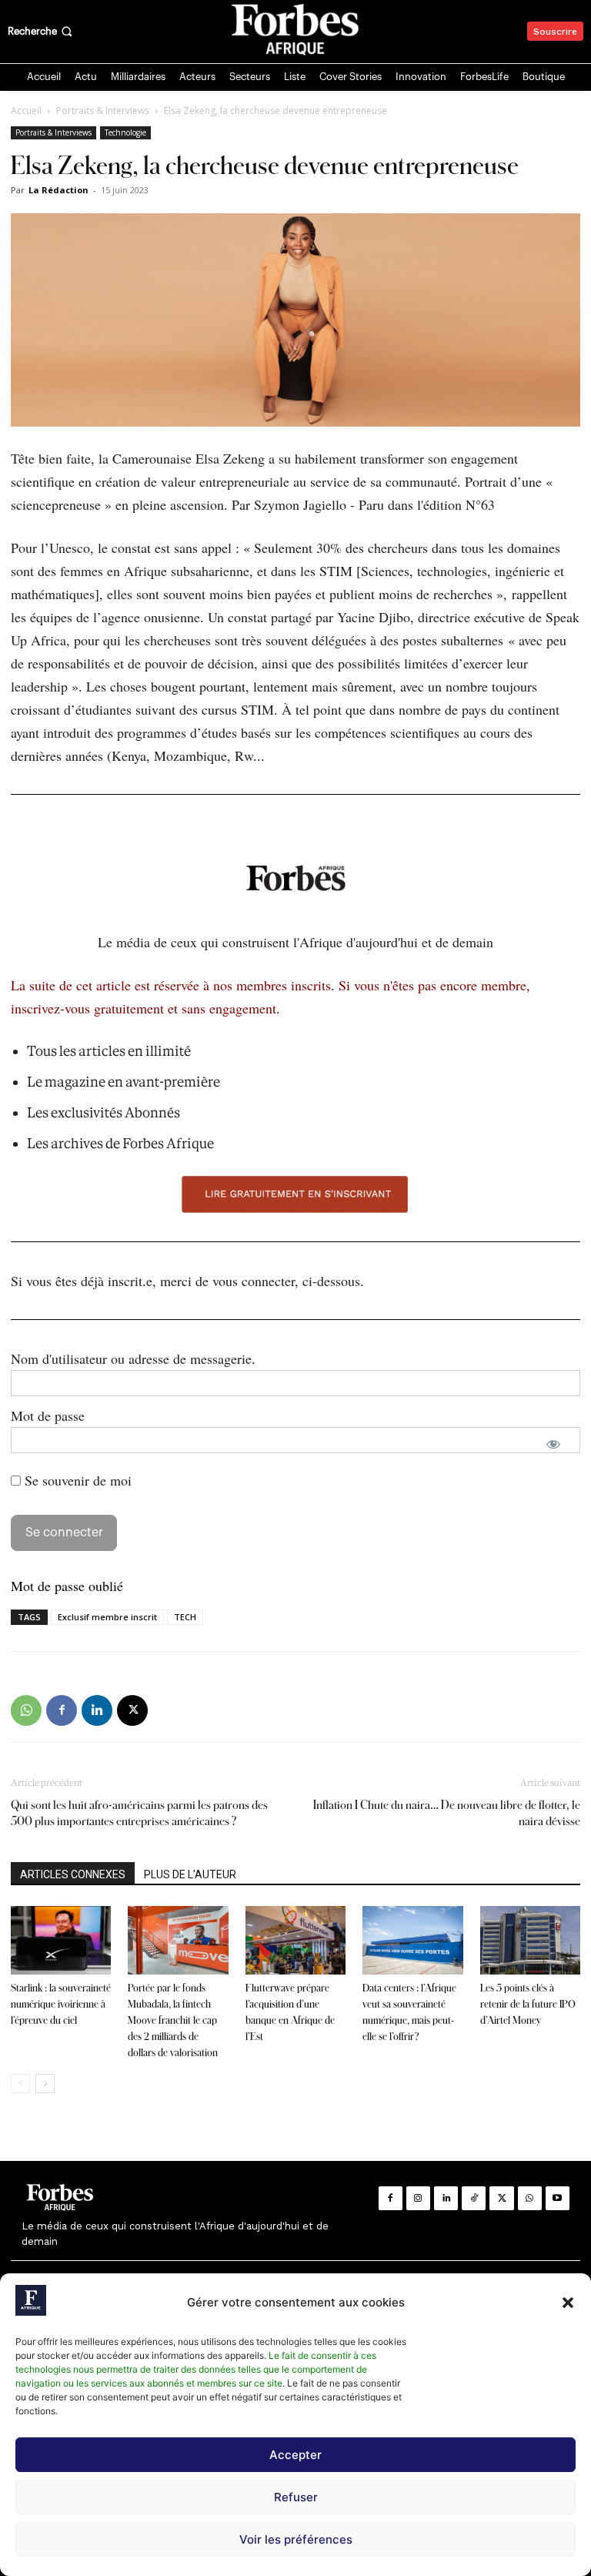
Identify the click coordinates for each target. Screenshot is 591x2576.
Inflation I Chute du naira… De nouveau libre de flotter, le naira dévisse (447, 1813)
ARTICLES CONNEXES (73, 1874)
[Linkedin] (97, 1710)
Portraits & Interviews (103, 111)
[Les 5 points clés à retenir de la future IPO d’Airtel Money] (530, 1941)
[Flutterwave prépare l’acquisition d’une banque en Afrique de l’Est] (295, 1941)
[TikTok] (474, 2198)
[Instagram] (418, 2198)
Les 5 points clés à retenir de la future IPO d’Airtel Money (528, 2004)
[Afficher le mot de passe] (553, 1444)
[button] (568, 2303)
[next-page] (45, 2084)
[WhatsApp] (26, 1710)
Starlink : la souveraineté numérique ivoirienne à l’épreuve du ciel (61, 2004)
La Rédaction (58, 190)
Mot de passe (48, 1415)
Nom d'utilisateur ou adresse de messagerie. (133, 1358)
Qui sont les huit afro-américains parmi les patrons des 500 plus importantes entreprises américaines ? (139, 1813)
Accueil (26, 111)
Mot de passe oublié (67, 1586)
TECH (185, 1617)
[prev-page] (20, 2084)
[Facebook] (62, 1710)
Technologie (125, 132)
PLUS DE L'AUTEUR (190, 1874)
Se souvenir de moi (76, 1480)
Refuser (296, 2497)
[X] (132, 1710)
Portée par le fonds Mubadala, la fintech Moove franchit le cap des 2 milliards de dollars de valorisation (173, 2020)
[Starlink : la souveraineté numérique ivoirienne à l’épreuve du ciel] (61, 1941)
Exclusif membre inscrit (107, 1617)
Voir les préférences (296, 2539)
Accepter (295, 2455)
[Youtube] (558, 2198)
